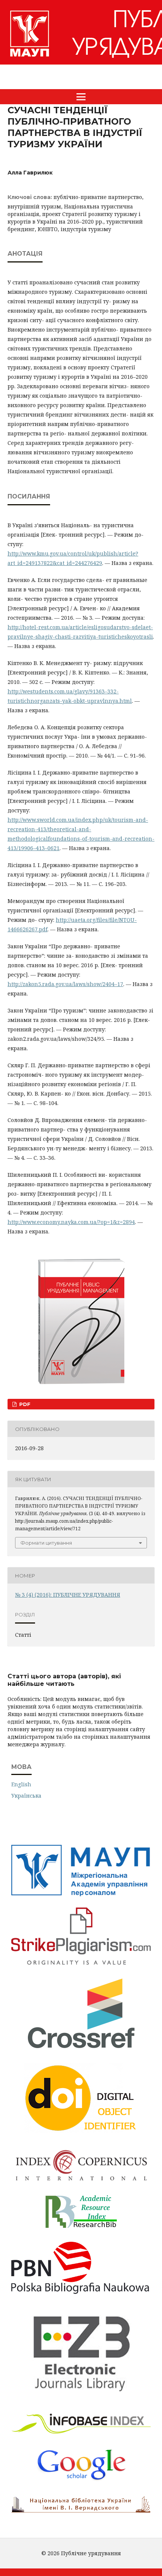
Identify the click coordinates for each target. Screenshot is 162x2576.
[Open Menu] (81, 97)
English (21, 1784)
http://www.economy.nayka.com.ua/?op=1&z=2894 (71, 1222)
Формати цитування (46, 1543)
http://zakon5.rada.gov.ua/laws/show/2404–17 (65, 984)
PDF (24, 1404)
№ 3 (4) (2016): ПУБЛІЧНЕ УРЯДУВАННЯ (68, 1595)
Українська (26, 1796)
